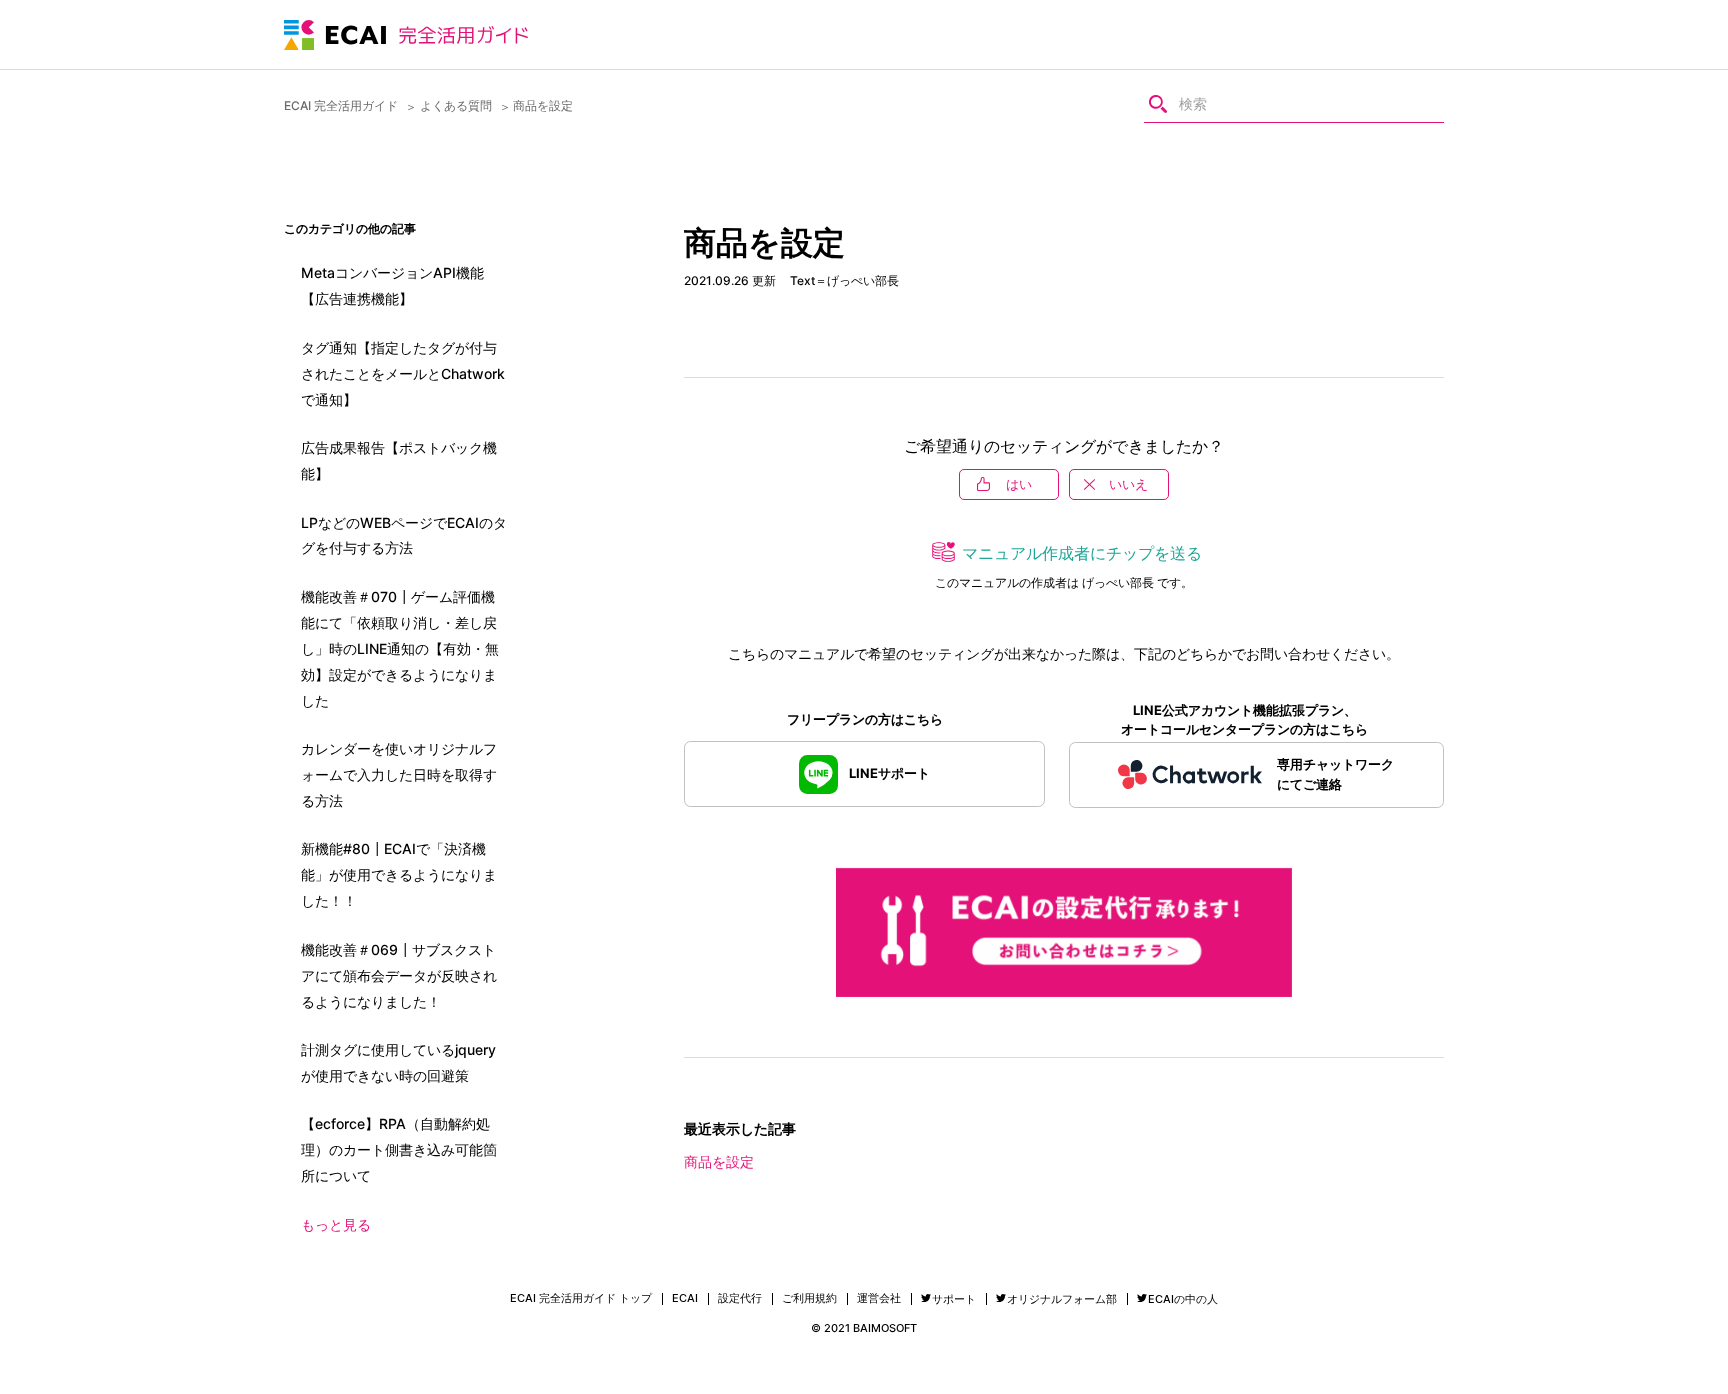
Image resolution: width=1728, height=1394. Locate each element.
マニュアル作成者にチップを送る (1082, 553)
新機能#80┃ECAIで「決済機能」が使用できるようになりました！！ (399, 874)
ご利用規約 (809, 1298)
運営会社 (879, 1298)
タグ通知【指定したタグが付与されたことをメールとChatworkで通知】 (403, 373)
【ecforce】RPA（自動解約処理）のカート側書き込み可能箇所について (399, 1149)
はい (1019, 484)
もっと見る (336, 1224)
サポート (954, 1299)
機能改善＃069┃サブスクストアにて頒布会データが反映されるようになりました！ (399, 975)
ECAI (685, 1298)
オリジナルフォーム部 (1062, 1299)
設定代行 (740, 1298)
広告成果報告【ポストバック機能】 (399, 460)
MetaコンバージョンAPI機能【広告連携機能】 (392, 285)
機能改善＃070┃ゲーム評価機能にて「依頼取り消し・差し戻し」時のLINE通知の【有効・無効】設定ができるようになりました (400, 648)
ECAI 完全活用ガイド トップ (581, 1298)
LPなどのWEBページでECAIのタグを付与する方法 (404, 535)
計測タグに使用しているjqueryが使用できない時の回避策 (398, 1062)
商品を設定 (719, 1161)
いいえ (1128, 484)
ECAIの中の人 (1183, 1299)
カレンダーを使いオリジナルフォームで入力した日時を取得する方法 (399, 774)
